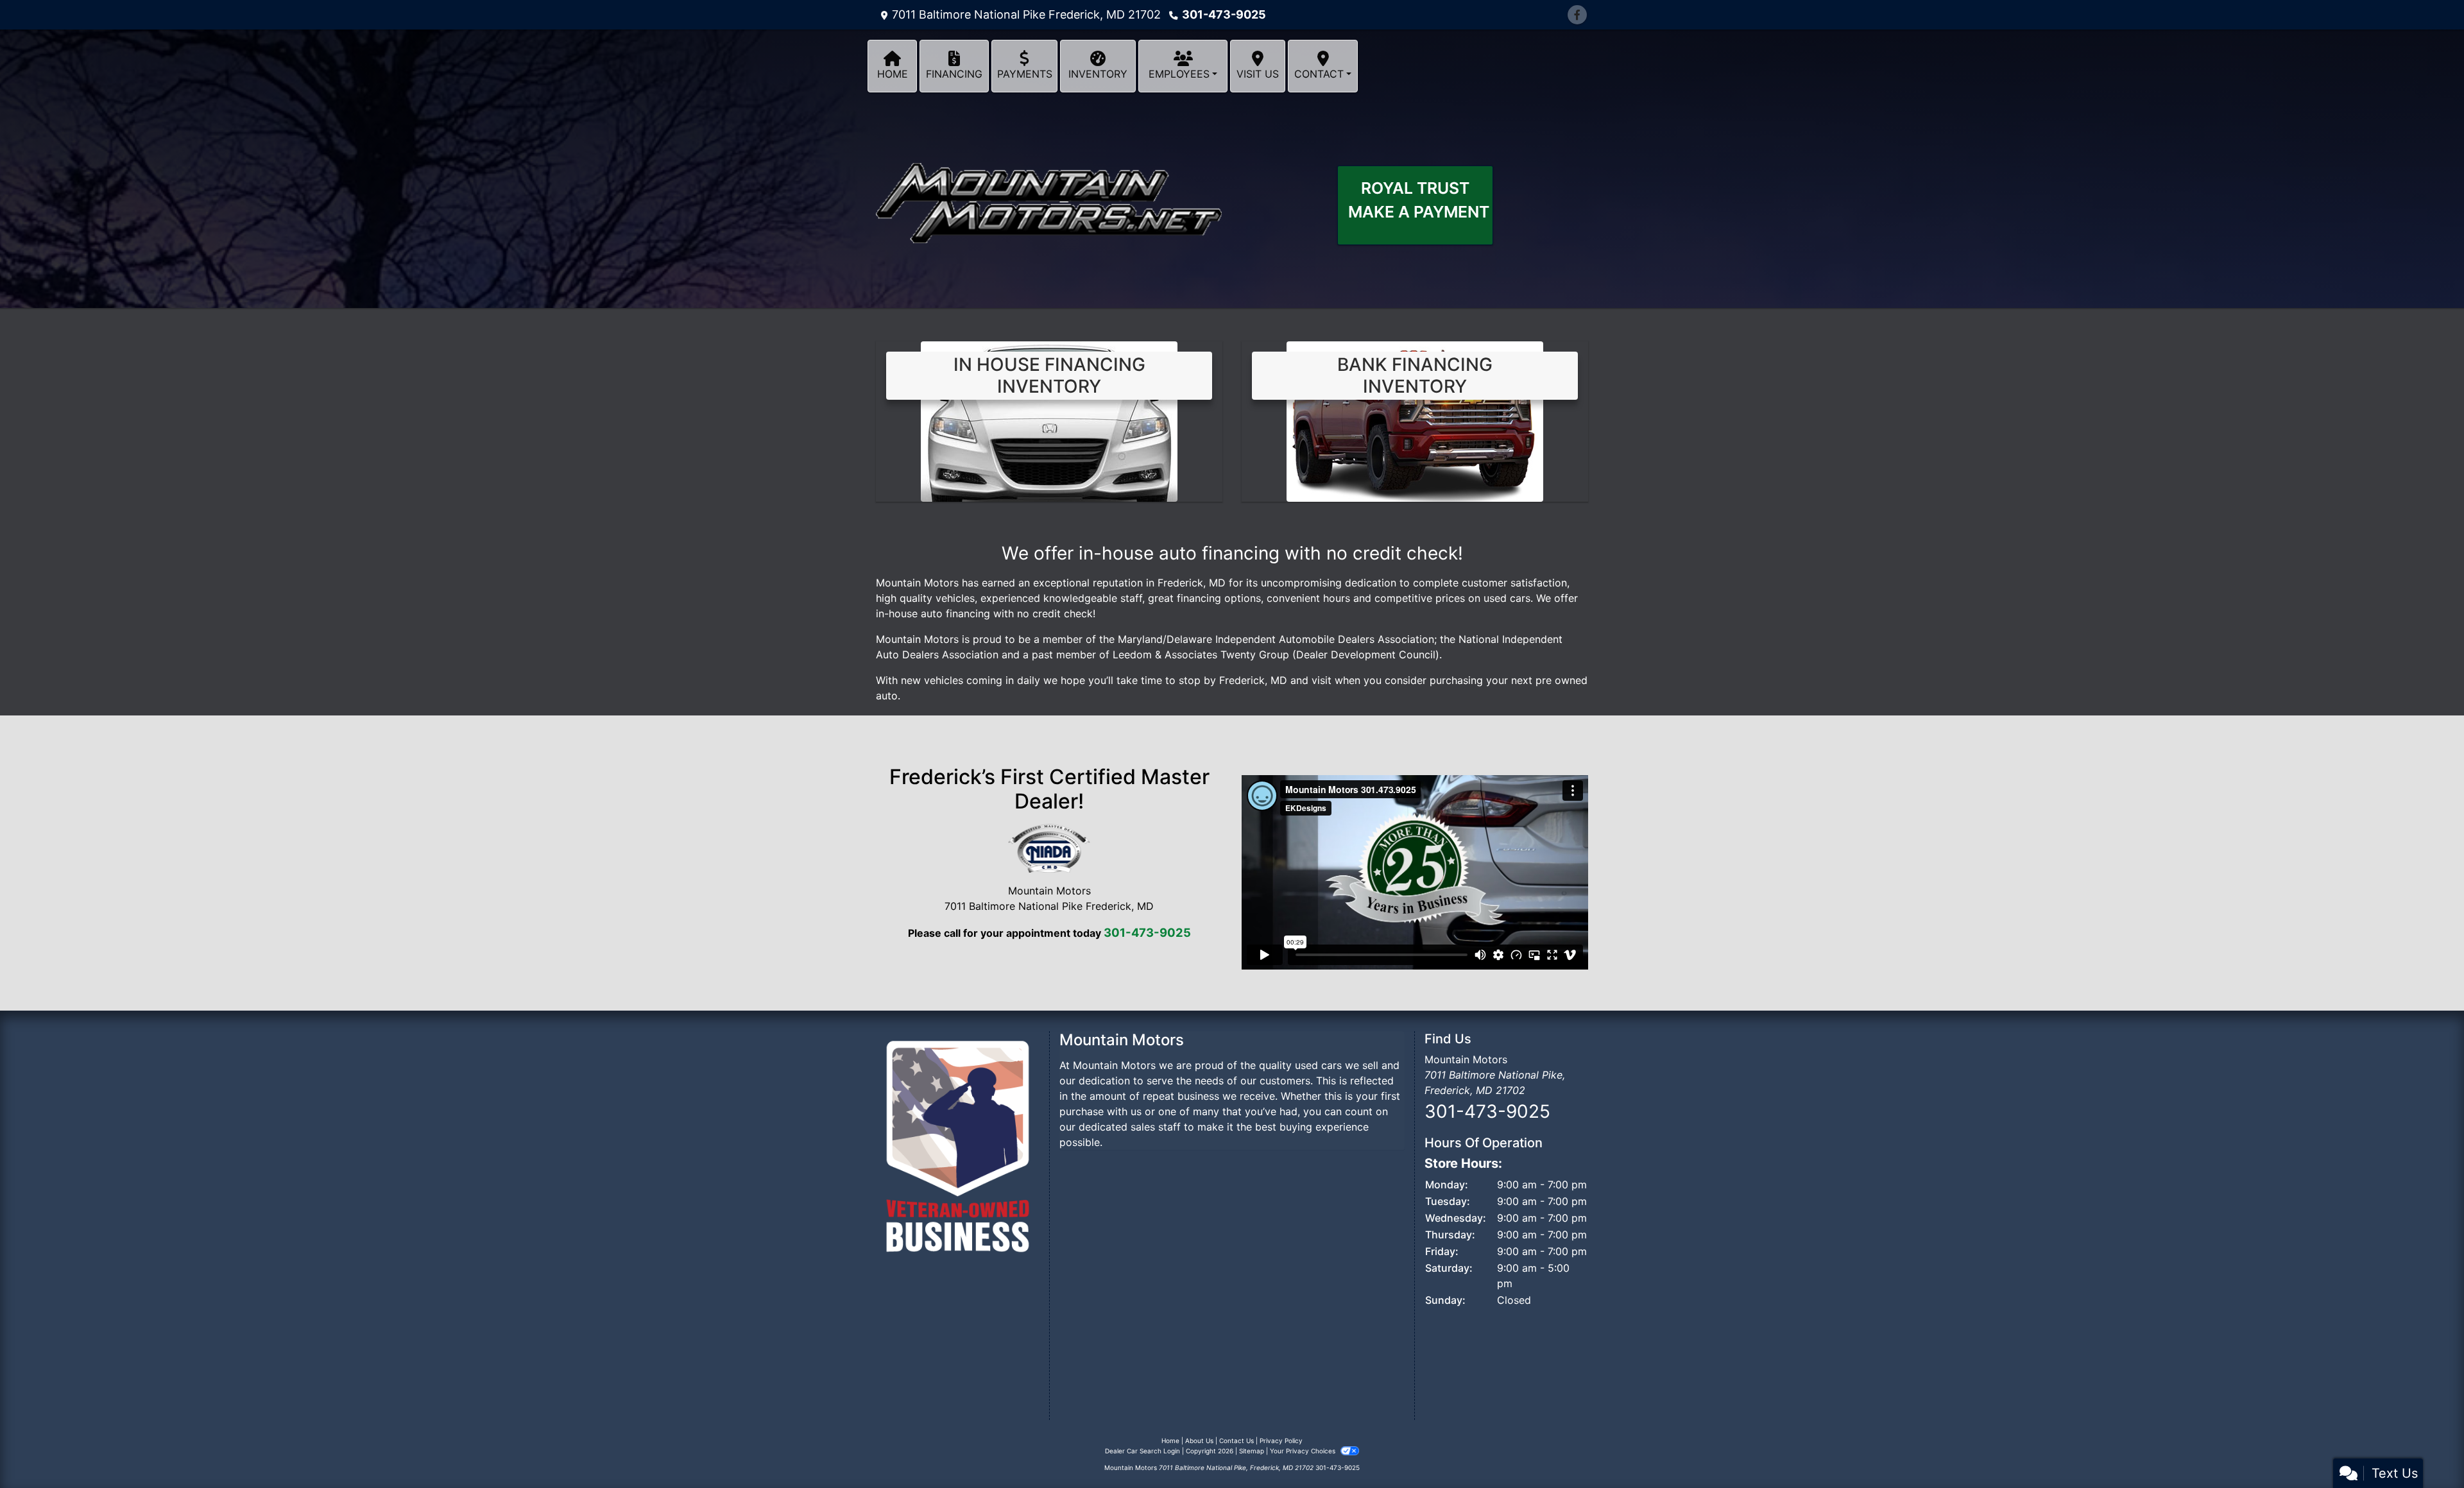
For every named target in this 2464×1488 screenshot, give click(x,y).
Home (1170, 1441)
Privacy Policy (1281, 1441)
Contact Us (1236, 1441)
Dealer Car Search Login (1142, 1451)
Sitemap (1252, 1451)
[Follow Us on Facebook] (1577, 15)
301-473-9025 (1224, 14)
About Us (1199, 1441)
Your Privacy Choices (1304, 1451)
